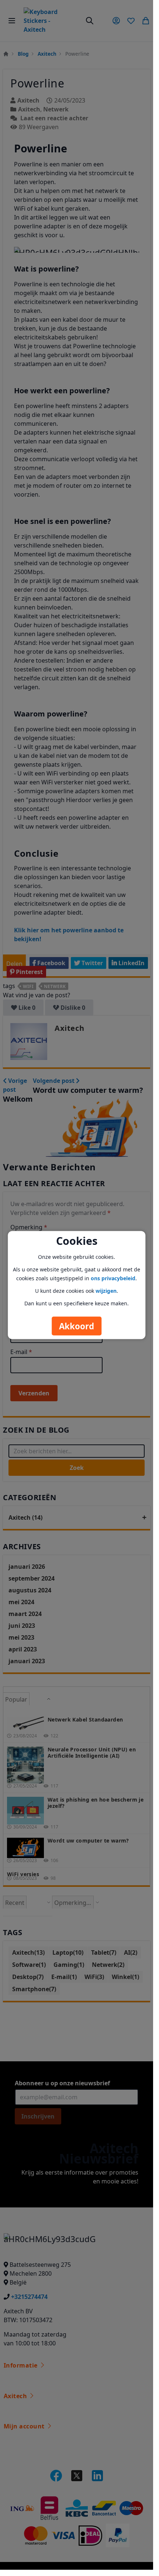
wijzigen (106, 1290)
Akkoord (77, 1326)
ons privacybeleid (113, 1278)
